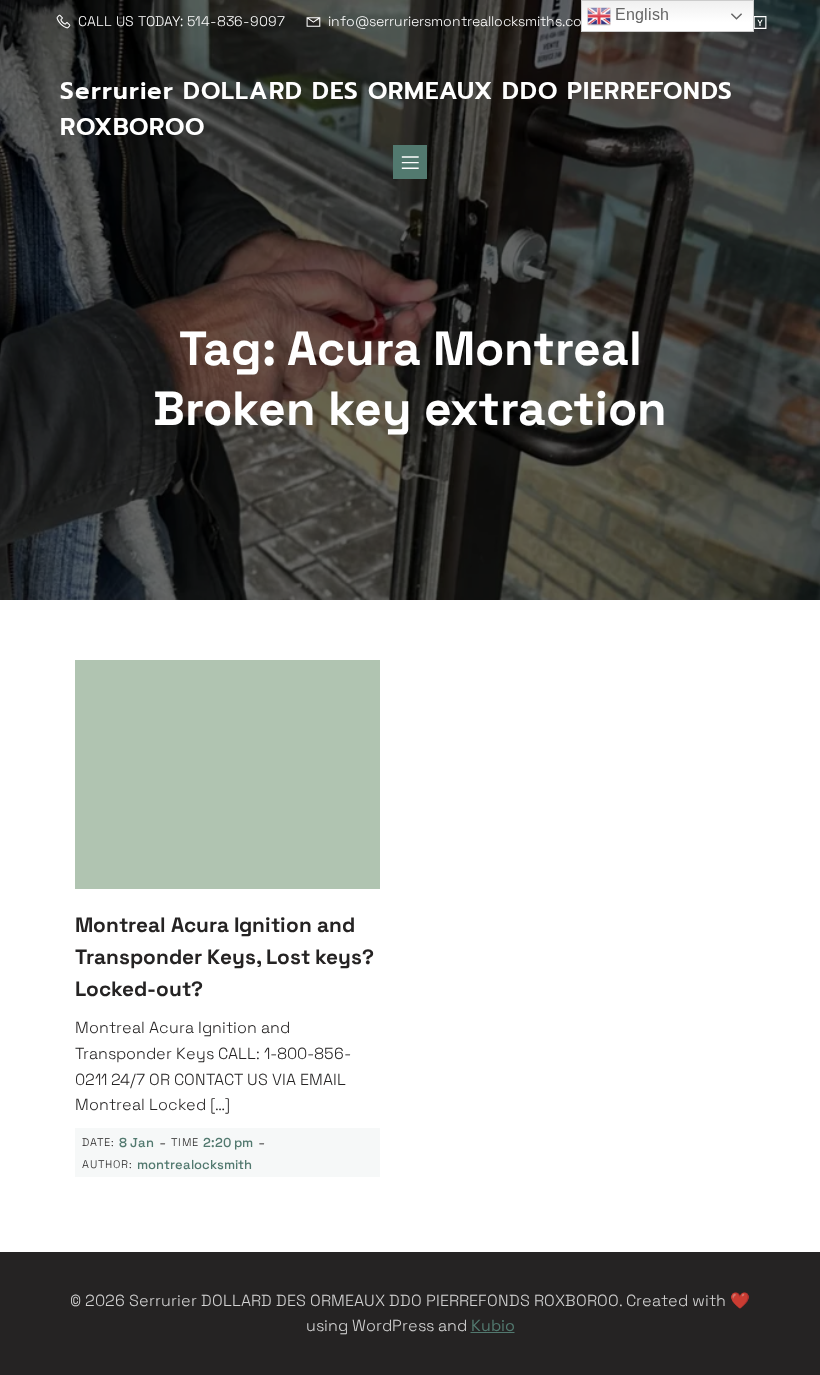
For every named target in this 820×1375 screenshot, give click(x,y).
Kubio (493, 1325)
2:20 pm (228, 1142)
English (640, 14)
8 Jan (136, 1142)
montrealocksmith (194, 1164)
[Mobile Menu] (410, 162)
